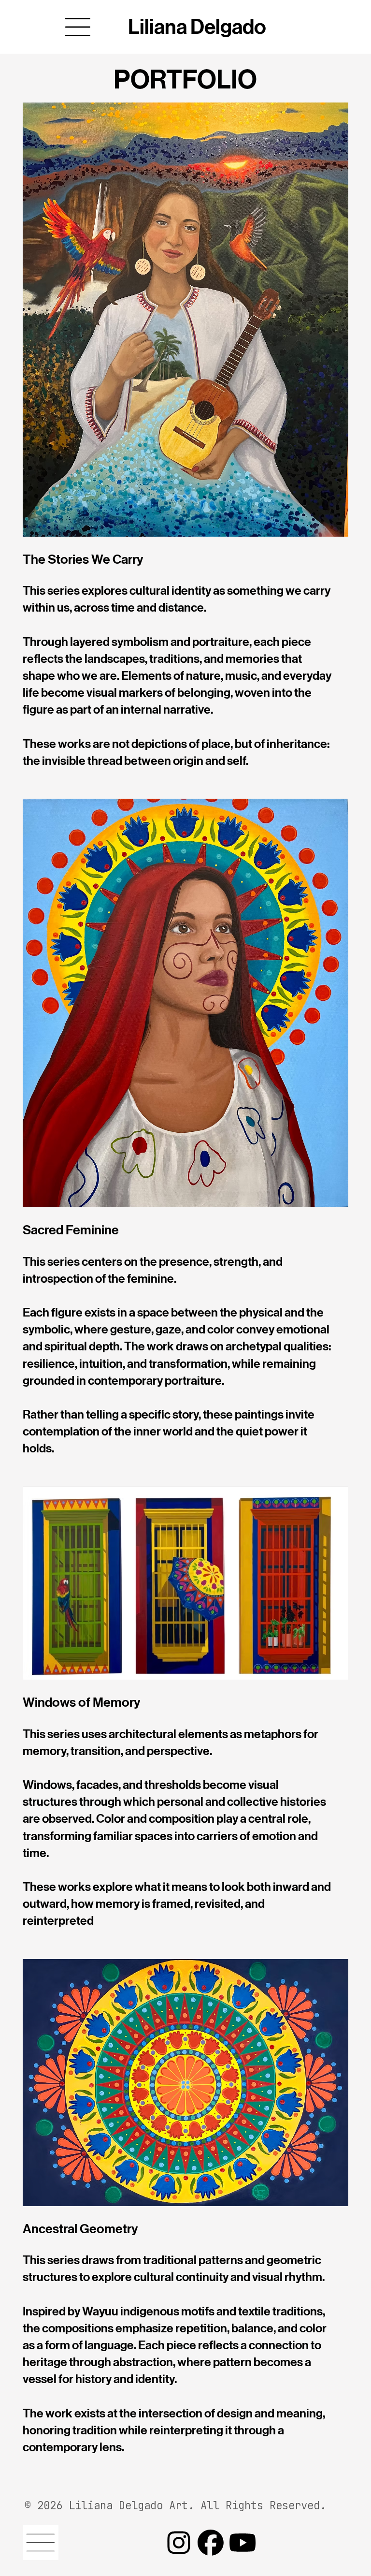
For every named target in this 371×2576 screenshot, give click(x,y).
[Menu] (78, 27)
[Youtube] (243, 2543)
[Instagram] (179, 2543)
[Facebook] (211, 2543)
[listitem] (185, 1128)
